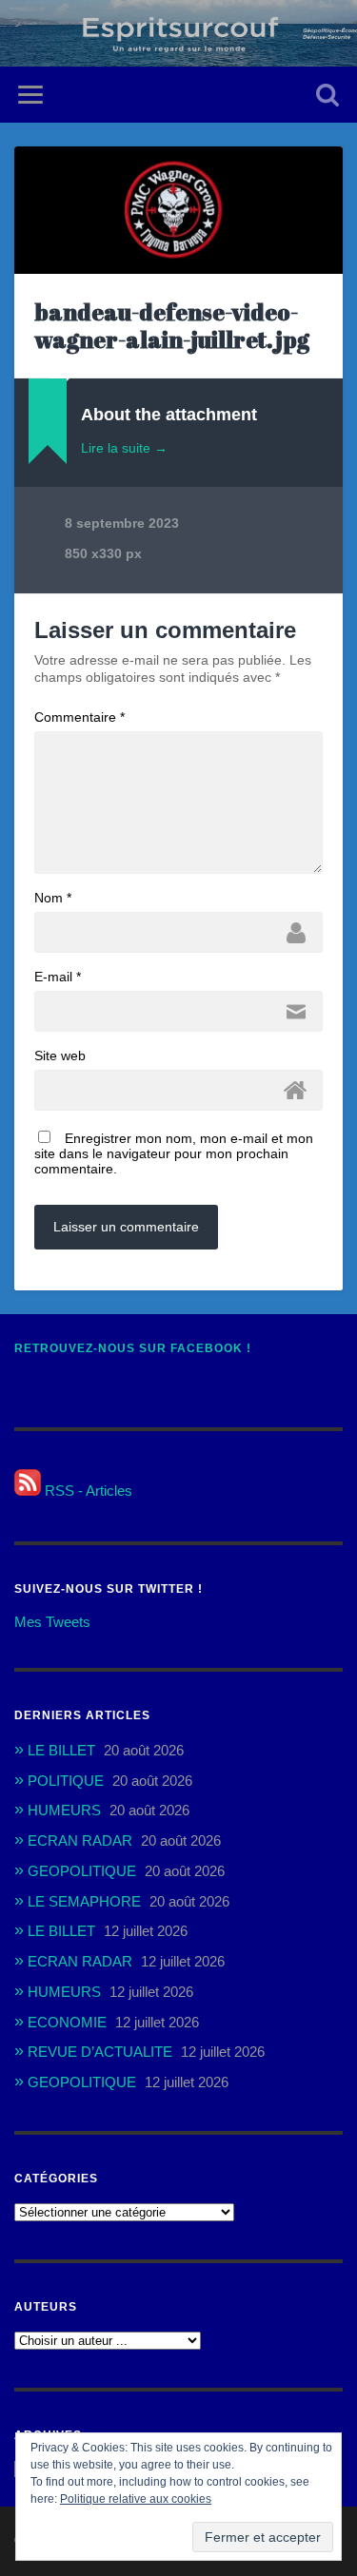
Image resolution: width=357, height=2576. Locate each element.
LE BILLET (61, 1750)
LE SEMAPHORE (84, 1901)
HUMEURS (64, 1810)
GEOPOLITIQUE (82, 1871)
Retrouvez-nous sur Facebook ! (133, 1348)
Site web (60, 1056)
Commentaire (79, 717)
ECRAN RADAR (80, 1840)
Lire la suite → (124, 448)
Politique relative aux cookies (136, 2499)
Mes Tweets (52, 1622)
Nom (53, 898)
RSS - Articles (87, 1491)
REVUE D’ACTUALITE (100, 2052)
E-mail (58, 977)
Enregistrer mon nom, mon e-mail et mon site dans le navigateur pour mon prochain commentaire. (174, 1153)
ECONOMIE (67, 2022)
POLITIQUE (66, 1781)
